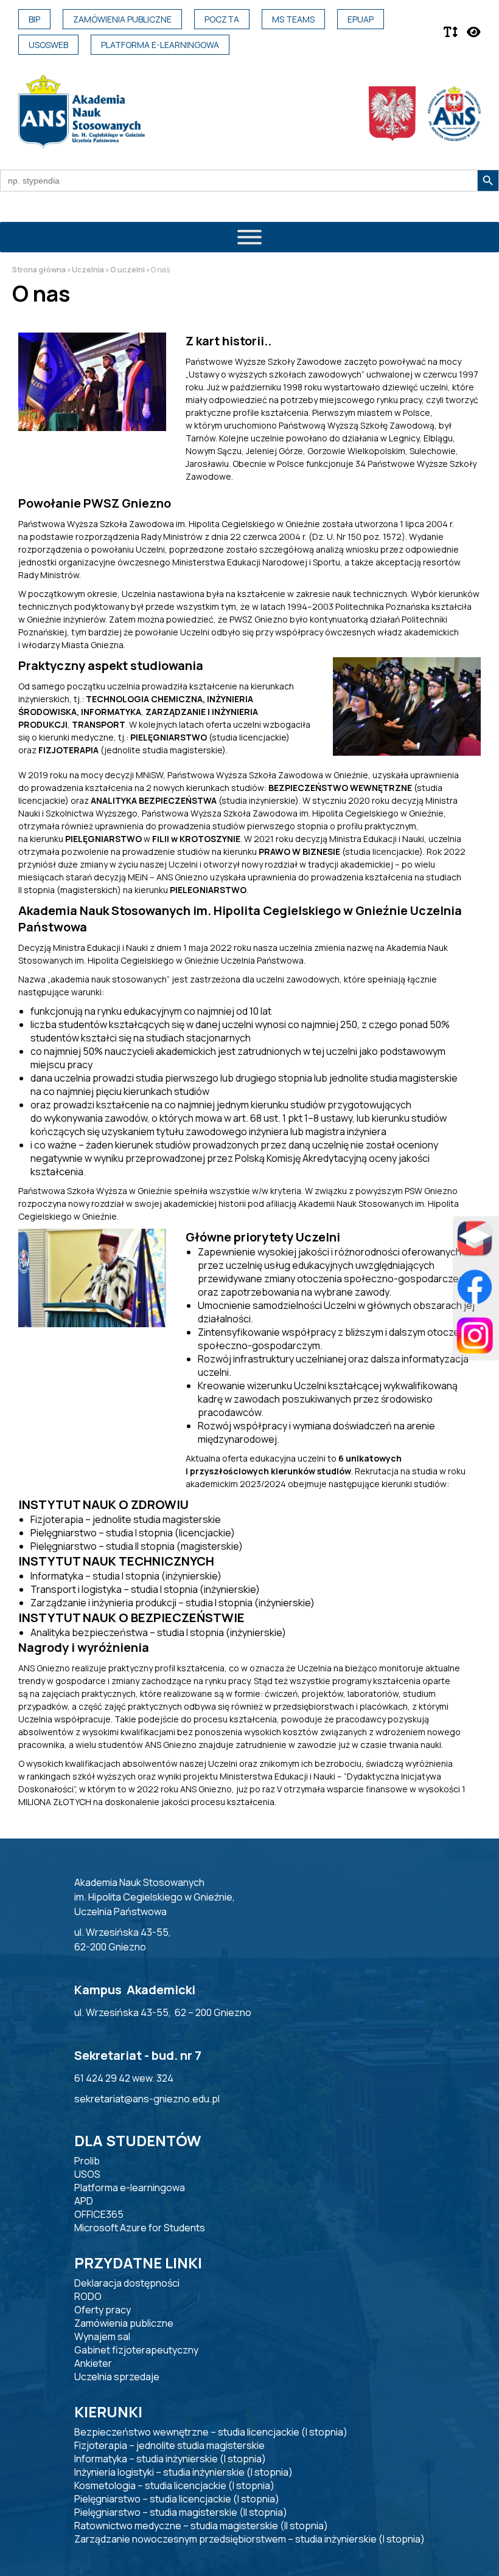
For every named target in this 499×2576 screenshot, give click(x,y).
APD (84, 2201)
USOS (87, 2174)
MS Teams (293, 19)
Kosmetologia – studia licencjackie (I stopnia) (174, 2485)
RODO (88, 2296)
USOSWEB (48, 45)
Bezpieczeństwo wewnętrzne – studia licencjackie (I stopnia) (211, 2432)
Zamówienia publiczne (122, 19)
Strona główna (39, 270)
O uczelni (127, 270)
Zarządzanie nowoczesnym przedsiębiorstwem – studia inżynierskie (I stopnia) (249, 2539)
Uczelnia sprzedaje (117, 2377)
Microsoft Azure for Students (140, 2228)
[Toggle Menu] (249, 237)
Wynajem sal (102, 2336)
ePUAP (361, 19)
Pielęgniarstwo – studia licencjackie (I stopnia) (177, 2499)
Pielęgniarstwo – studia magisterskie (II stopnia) (181, 2512)
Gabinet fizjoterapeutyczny (136, 2350)
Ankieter (93, 2363)
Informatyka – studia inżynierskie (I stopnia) (170, 2459)
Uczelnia (88, 270)
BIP (34, 19)
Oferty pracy (103, 2310)
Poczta (222, 19)
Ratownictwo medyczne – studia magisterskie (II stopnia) (201, 2526)
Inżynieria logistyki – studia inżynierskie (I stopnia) (183, 2472)
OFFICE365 (99, 2214)
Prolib (87, 2161)
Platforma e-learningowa (160, 45)
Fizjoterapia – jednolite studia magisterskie (169, 2445)
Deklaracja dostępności (127, 2283)
